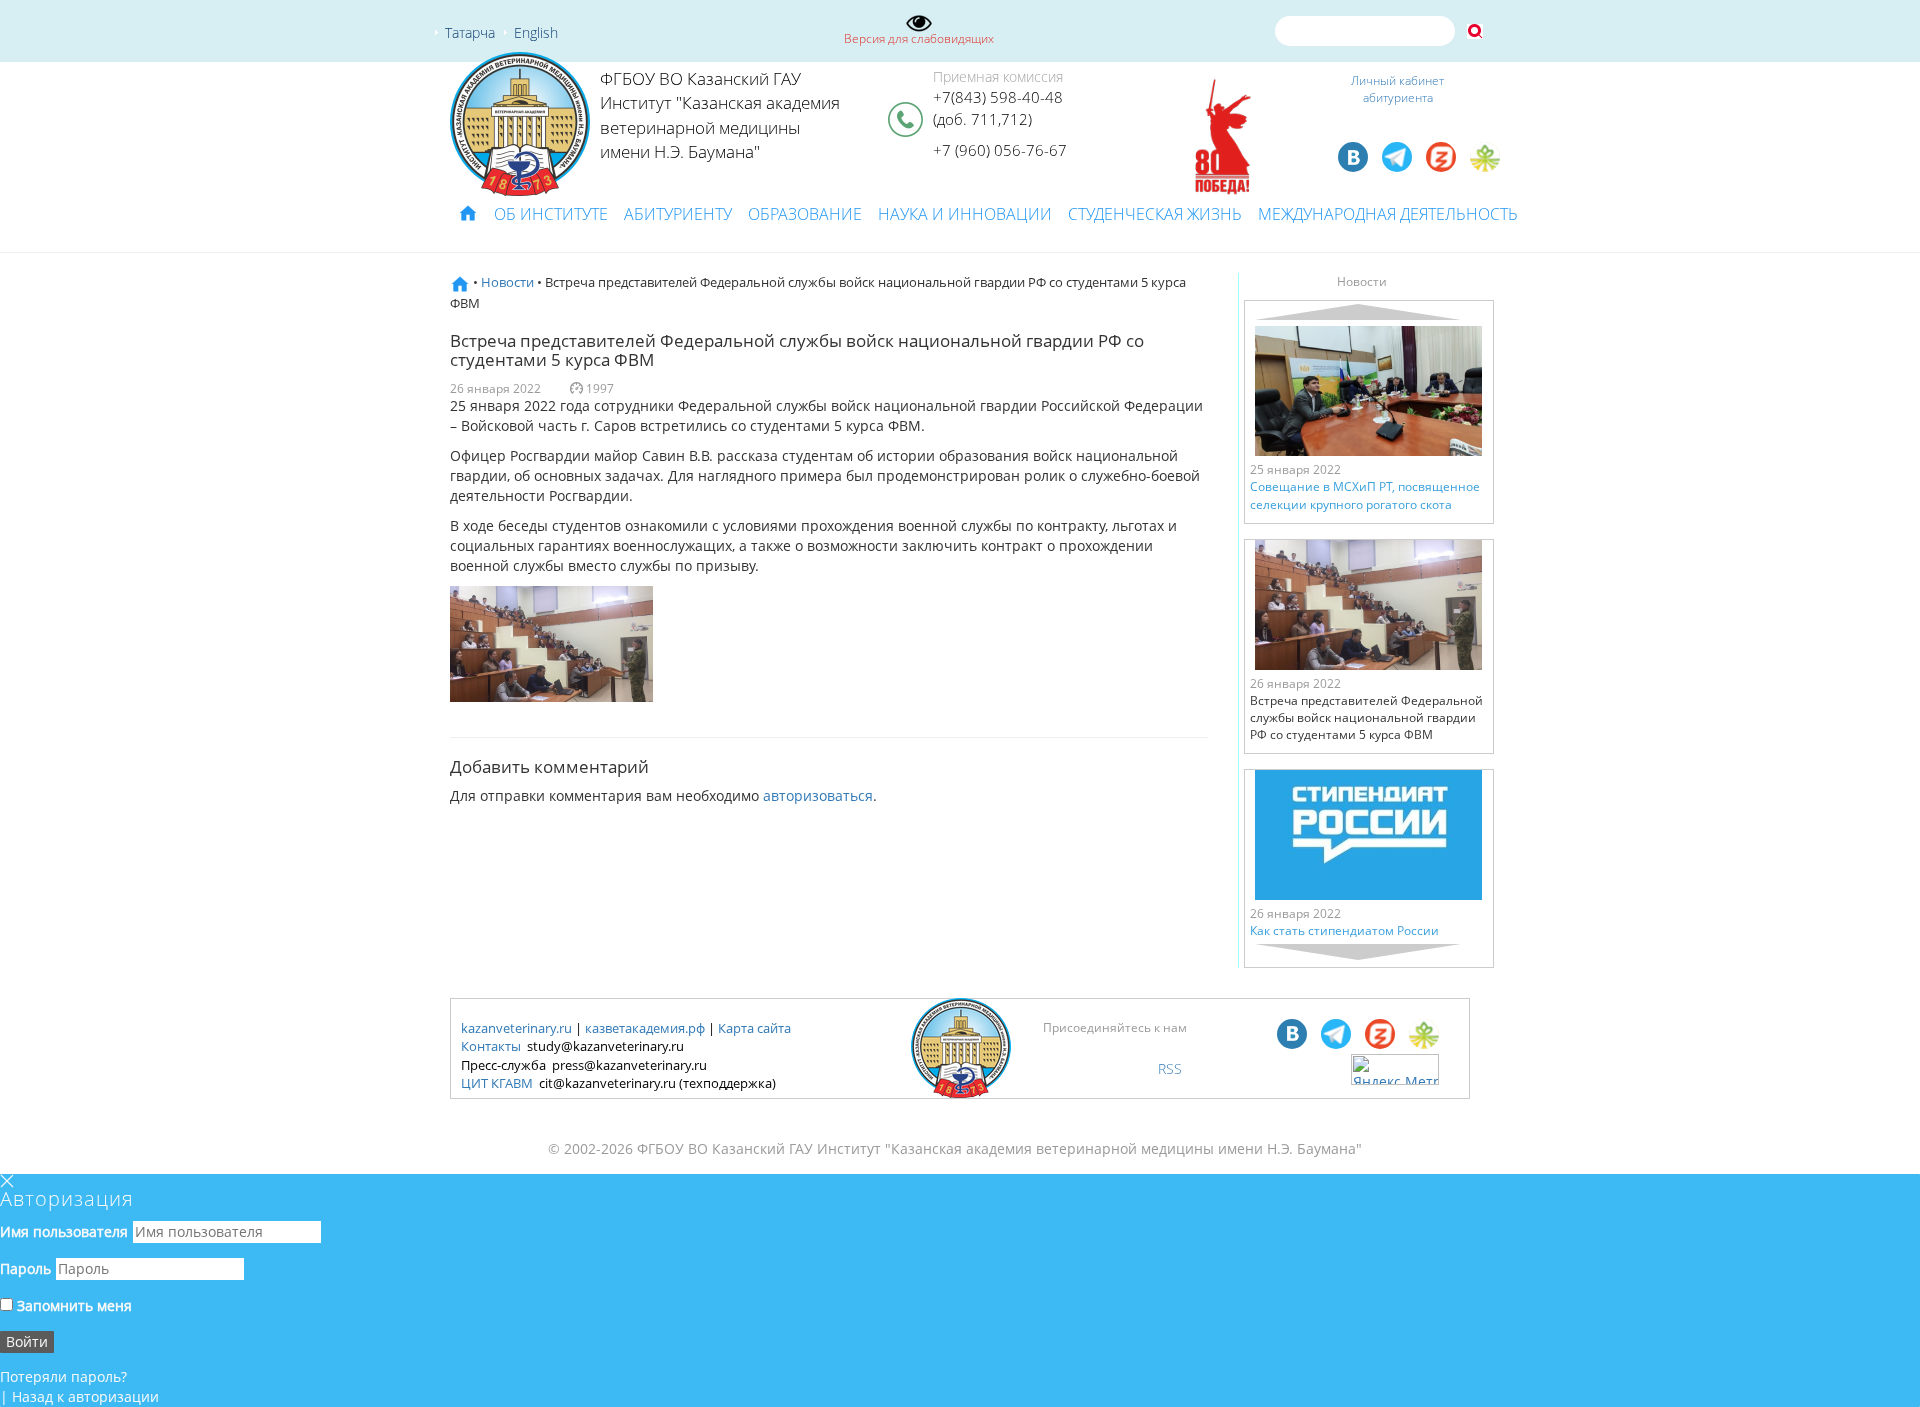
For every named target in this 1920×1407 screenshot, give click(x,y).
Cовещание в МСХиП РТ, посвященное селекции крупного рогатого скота (1365, 495)
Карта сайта (754, 1028)
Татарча (470, 32)
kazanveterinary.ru (516, 1028)
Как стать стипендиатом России (1344, 930)
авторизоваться (818, 795)
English (536, 32)
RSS (1170, 1068)
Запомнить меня (72, 1305)
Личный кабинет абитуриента (1397, 89)
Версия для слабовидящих (919, 38)
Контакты (491, 1046)
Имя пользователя (64, 1231)
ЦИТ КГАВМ (497, 1083)
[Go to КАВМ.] (460, 282)
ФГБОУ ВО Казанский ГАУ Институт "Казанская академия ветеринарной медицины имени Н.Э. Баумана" (720, 115)
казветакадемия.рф (645, 1028)
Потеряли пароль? (63, 1376)
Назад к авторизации (85, 1396)
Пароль (25, 1268)
